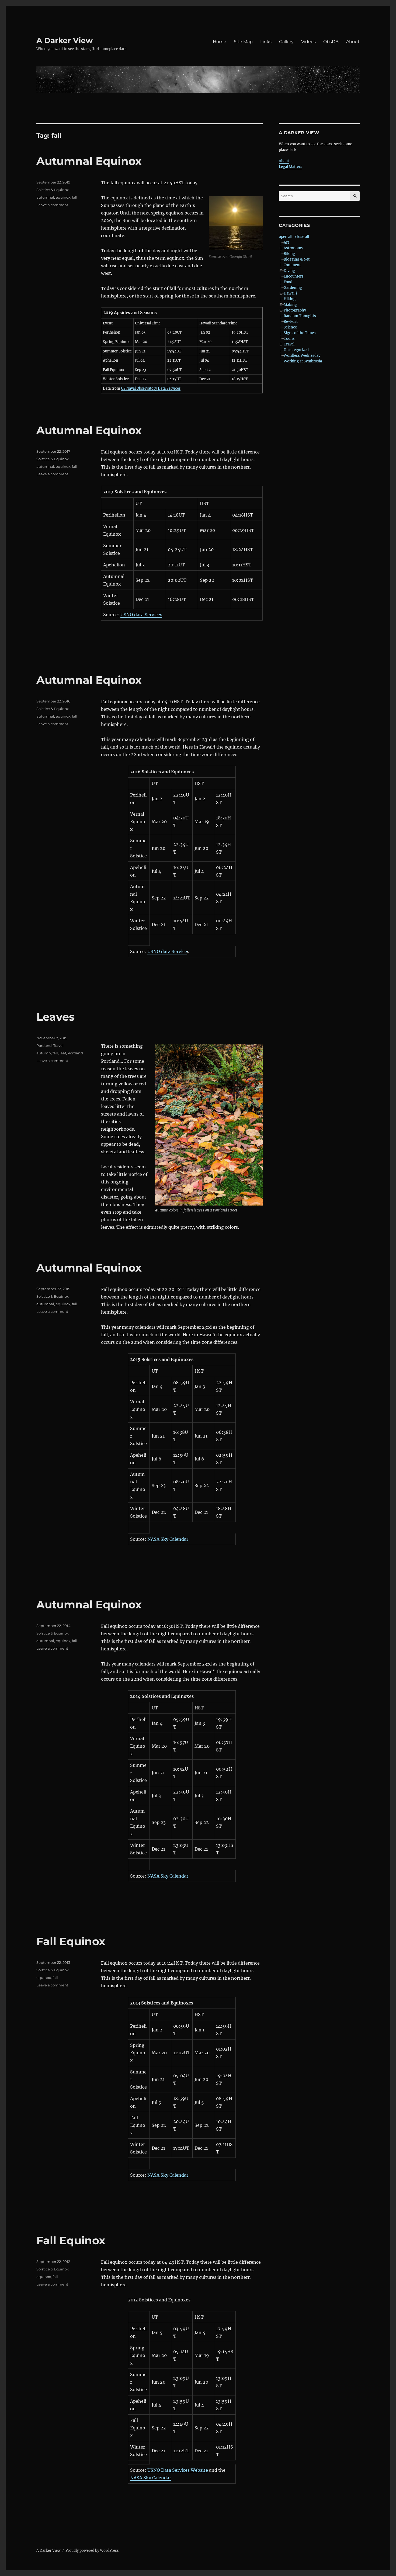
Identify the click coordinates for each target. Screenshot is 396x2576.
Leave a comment (52, 205)
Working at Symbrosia (303, 361)
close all (302, 237)
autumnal (45, 197)
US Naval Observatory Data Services (151, 388)
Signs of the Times (300, 333)
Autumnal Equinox (89, 161)
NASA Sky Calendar (168, 1539)
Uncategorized (296, 350)
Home (220, 42)
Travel (58, 1045)
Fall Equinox (71, 1941)
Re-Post (291, 322)
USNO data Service (167, 951)
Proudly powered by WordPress (92, 2551)
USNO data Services (141, 615)
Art (286, 242)
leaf (63, 1053)
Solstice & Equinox (53, 190)
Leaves (55, 1017)
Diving (289, 271)
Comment (292, 265)
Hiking (290, 299)
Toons (289, 339)
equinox (63, 197)
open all (286, 237)
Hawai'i (290, 293)
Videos (308, 42)
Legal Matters (291, 167)
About (353, 42)
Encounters (294, 276)
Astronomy (293, 248)
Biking (289, 254)
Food (288, 282)
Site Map (243, 42)
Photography (295, 310)
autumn (44, 1053)
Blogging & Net (297, 259)
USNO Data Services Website (178, 2470)
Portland (44, 1045)
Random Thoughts (300, 316)
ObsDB (331, 42)
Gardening (293, 288)
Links (266, 42)
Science (290, 327)
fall (75, 197)
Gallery (286, 42)
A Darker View (65, 40)
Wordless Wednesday (302, 356)
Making (290, 305)
